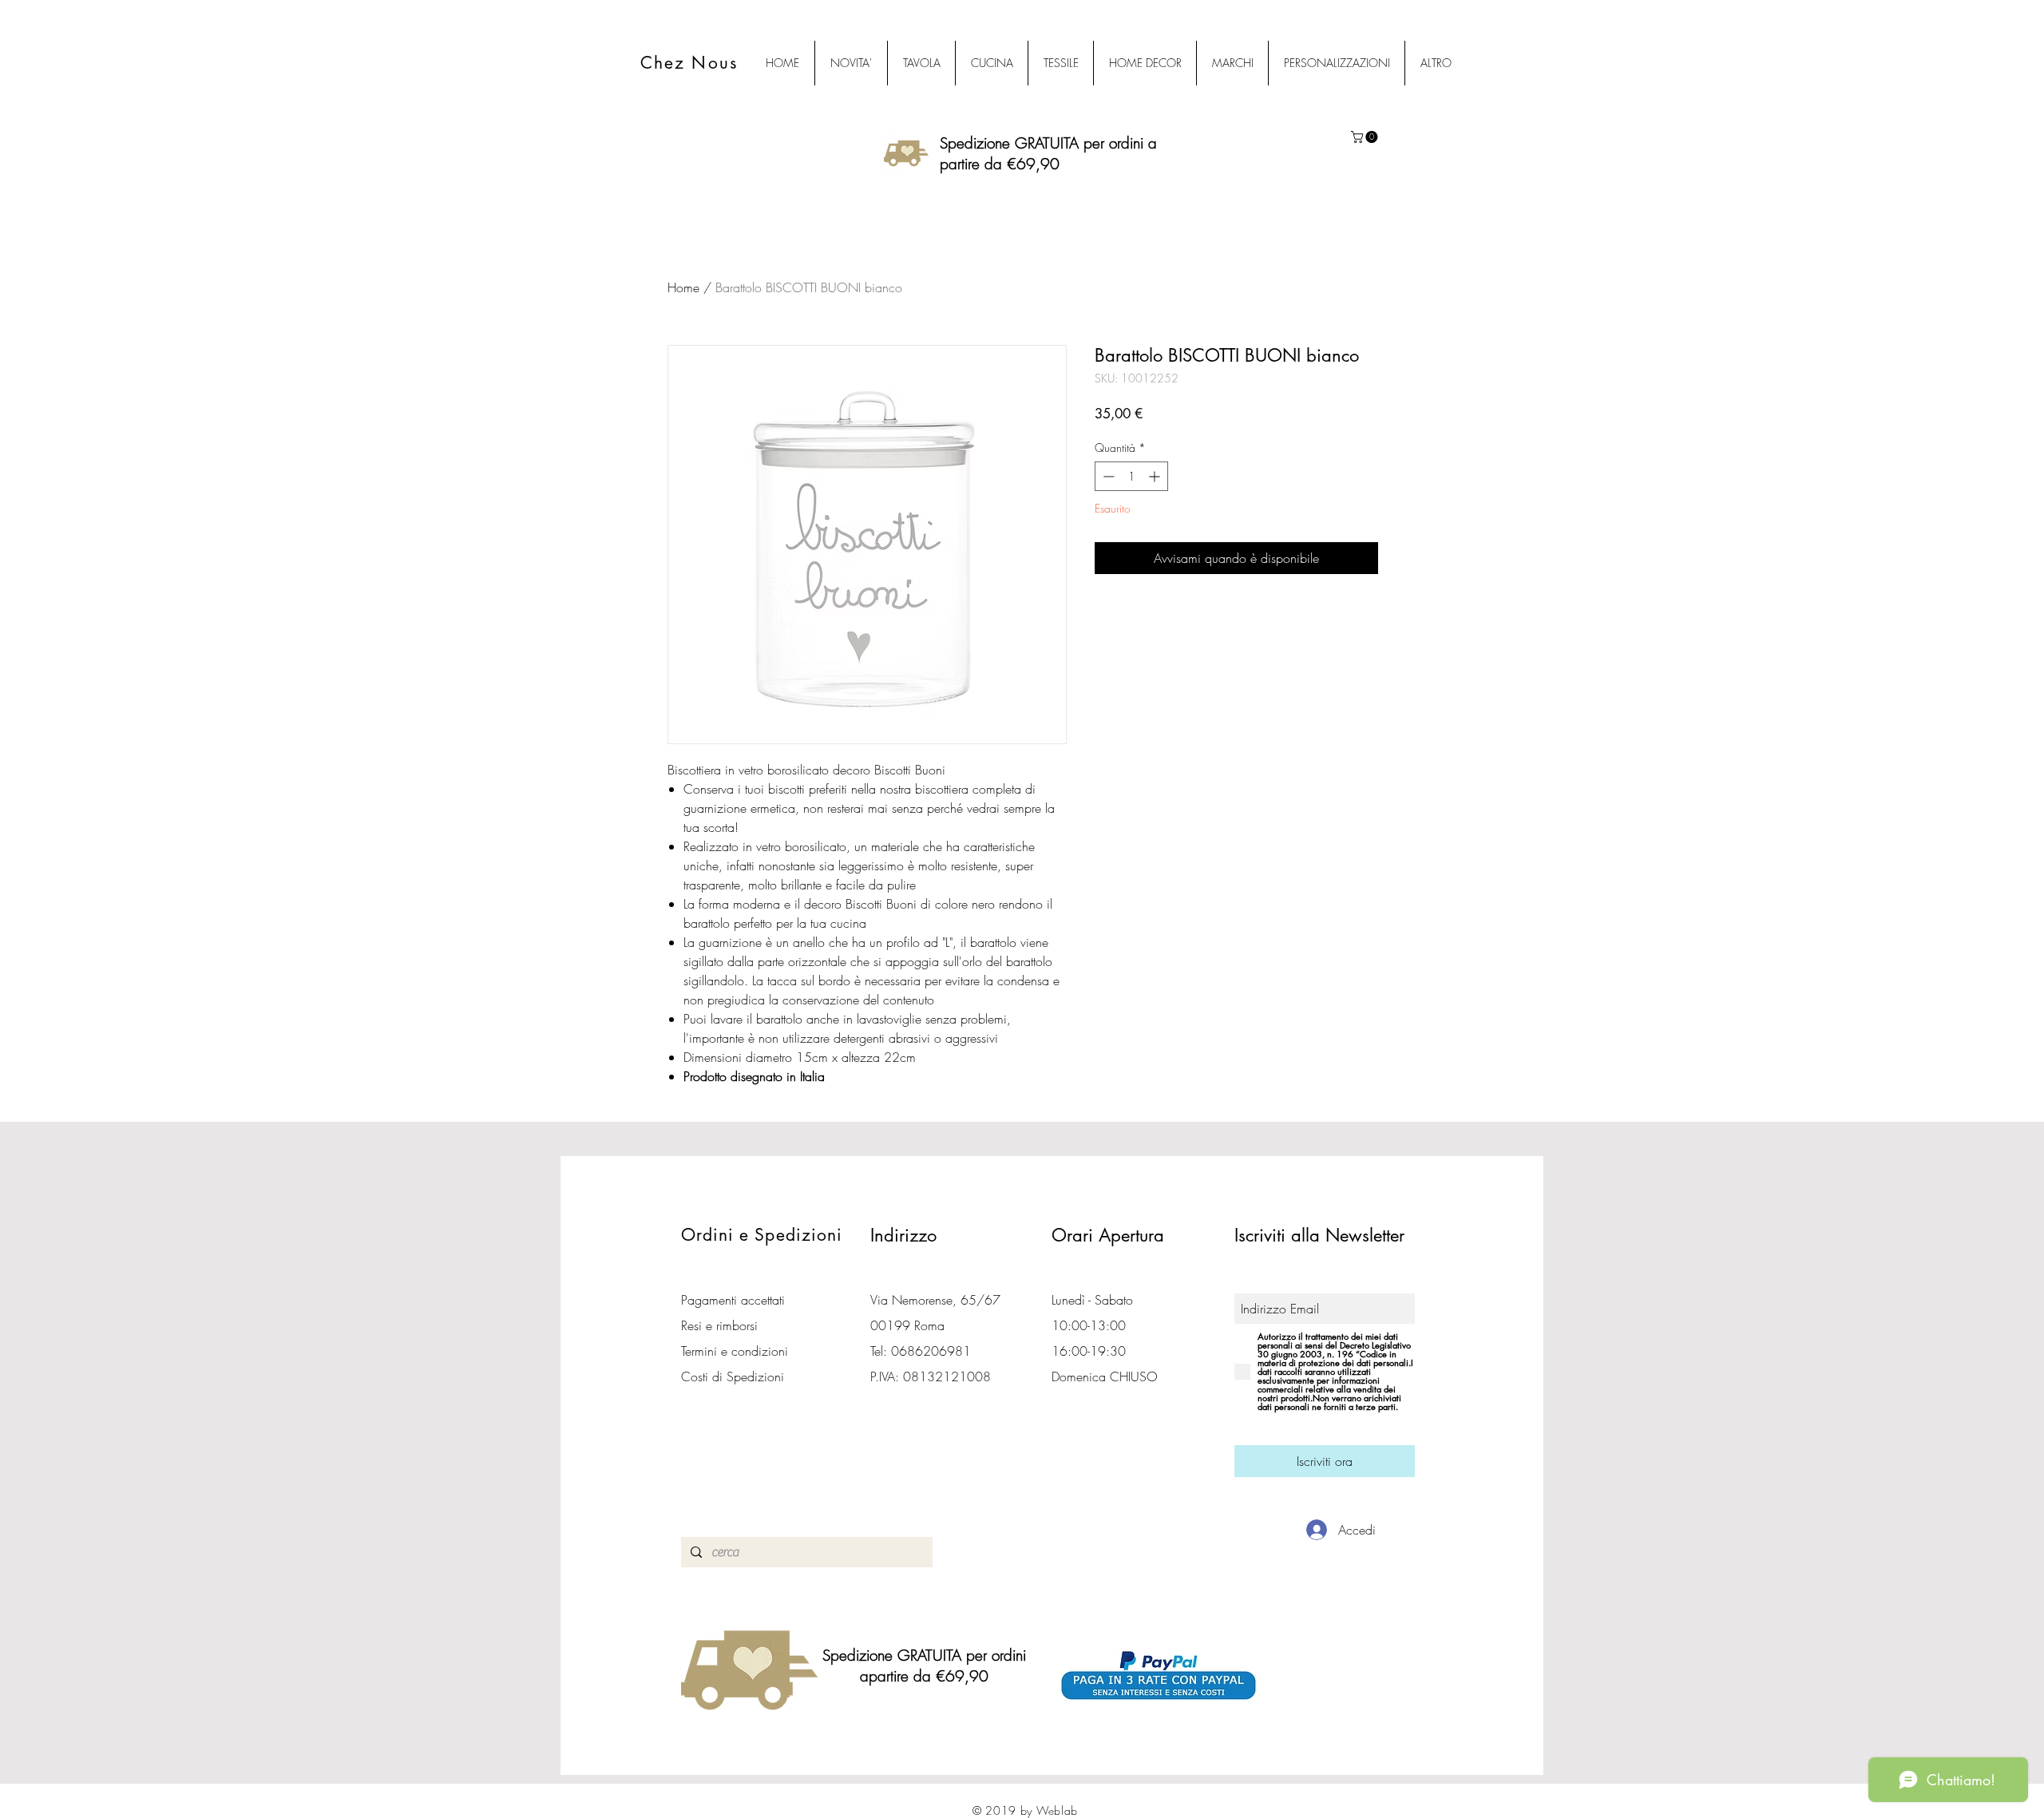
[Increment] (1156, 476)
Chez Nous (689, 63)
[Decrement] (1107, 476)
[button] (1366, 137)
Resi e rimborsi (719, 1325)
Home (683, 287)
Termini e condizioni (735, 1351)
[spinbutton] (1131, 476)
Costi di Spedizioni (735, 1376)
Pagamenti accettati (733, 1300)
